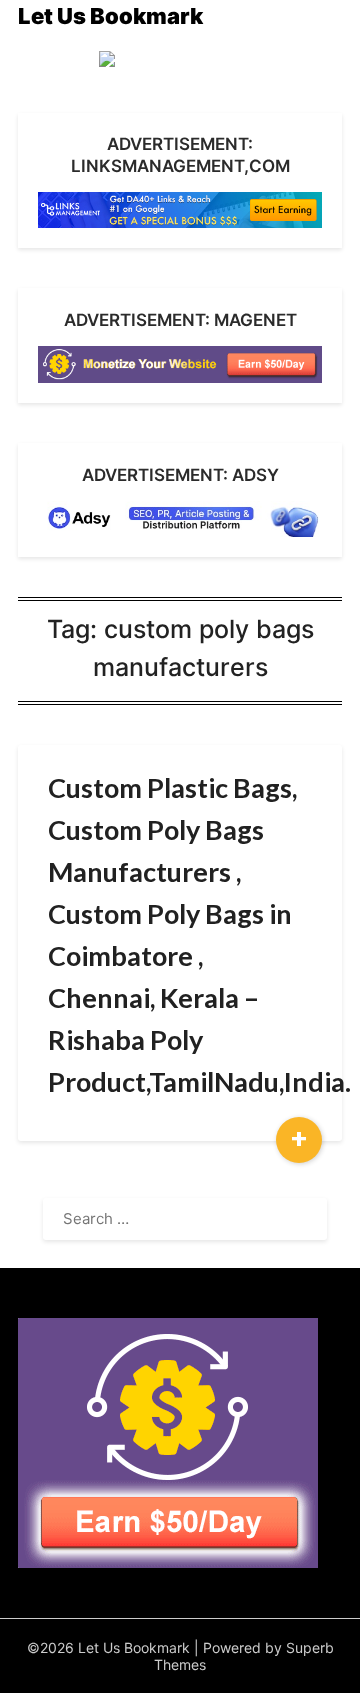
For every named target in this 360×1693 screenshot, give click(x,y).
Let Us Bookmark (110, 16)
